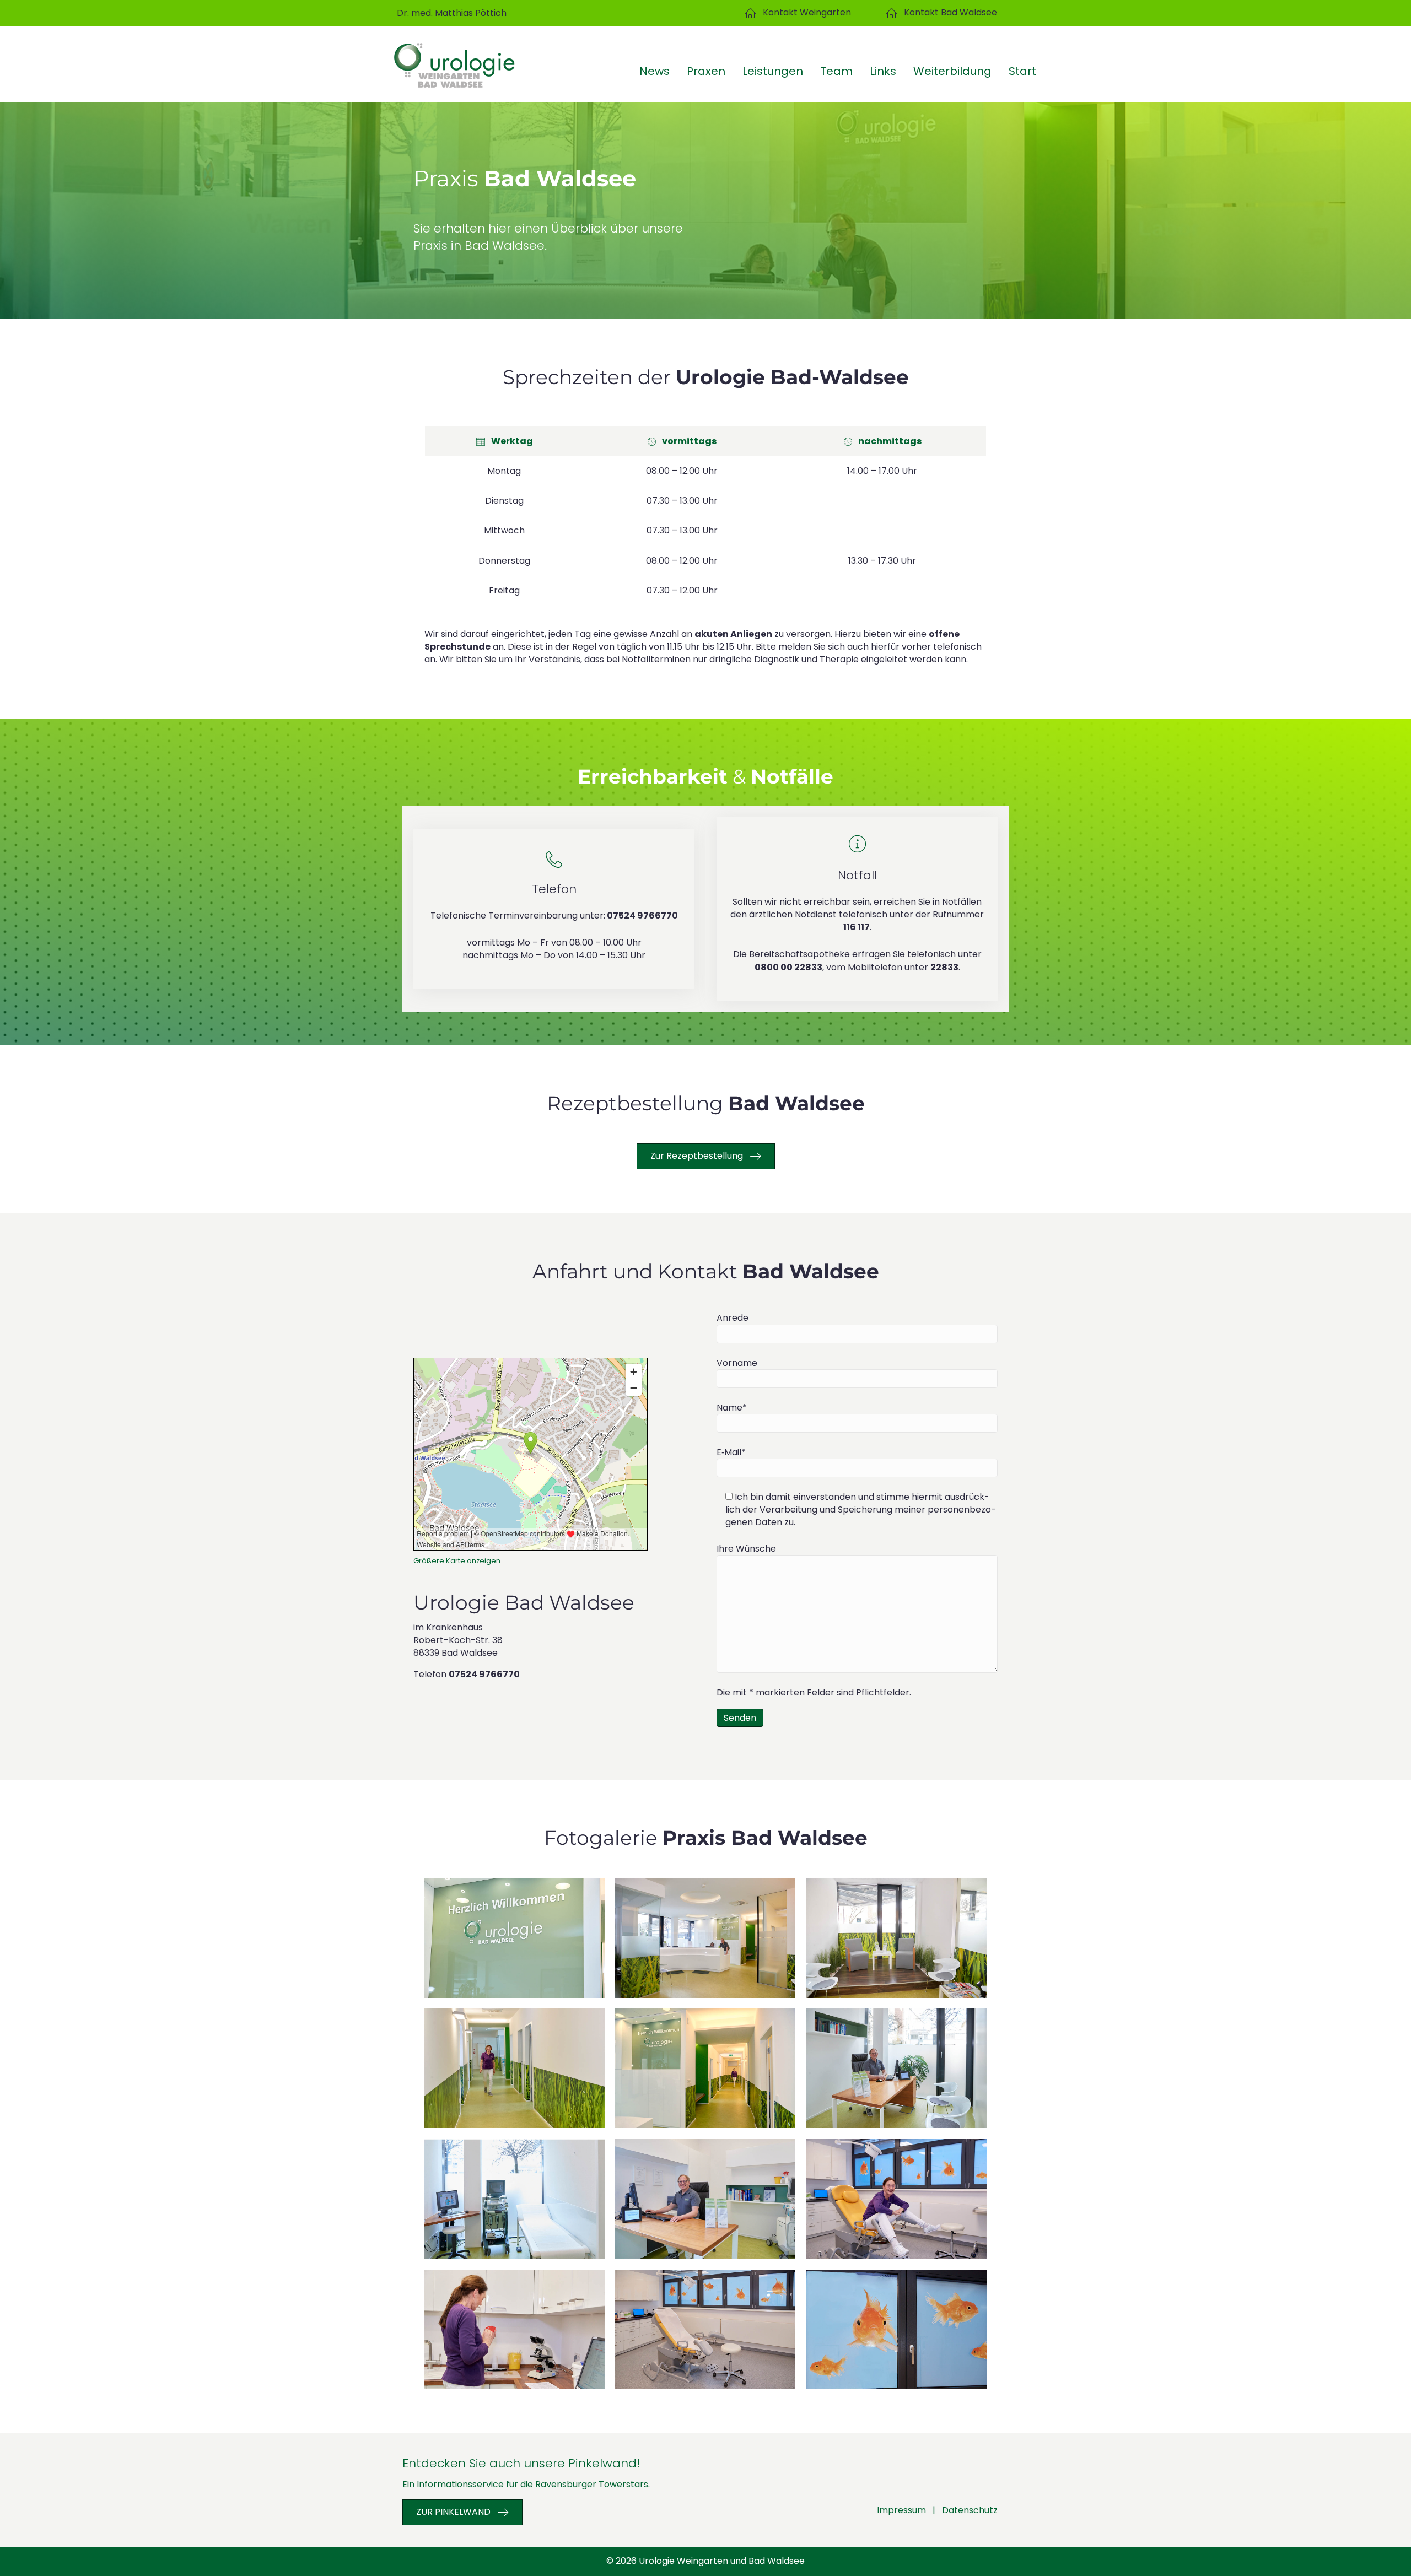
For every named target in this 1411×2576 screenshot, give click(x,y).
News (655, 71)
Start (1022, 71)
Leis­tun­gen (773, 71)
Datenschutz (970, 2510)
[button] (798, 13)
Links (883, 71)
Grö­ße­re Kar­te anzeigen (457, 1561)
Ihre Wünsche (746, 1549)
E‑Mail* (731, 1452)
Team (836, 71)
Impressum (901, 2510)
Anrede (733, 1318)
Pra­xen (706, 71)
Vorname (737, 1363)
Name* (732, 1408)
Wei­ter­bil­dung (952, 71)
